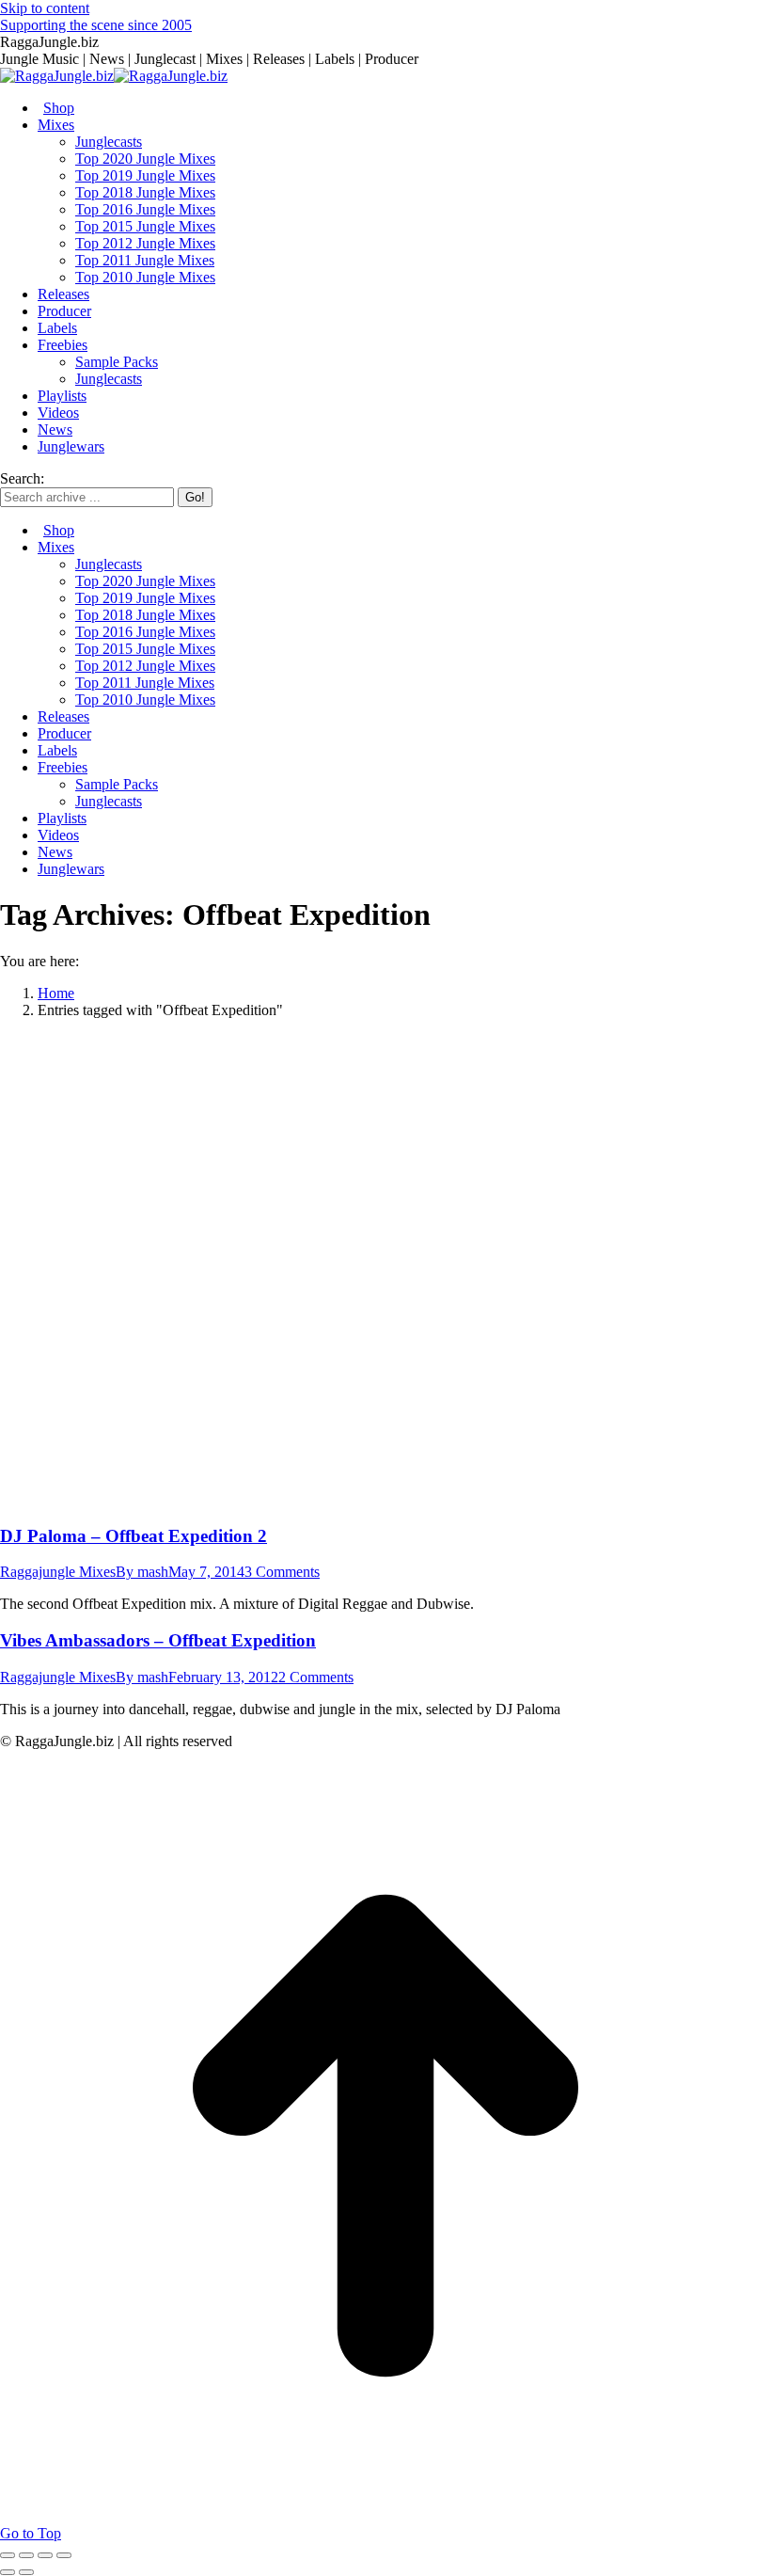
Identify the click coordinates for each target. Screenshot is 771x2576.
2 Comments (316, 1677)
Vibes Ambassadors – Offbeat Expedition (158, 1640)
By (142, 1572)
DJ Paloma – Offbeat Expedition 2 (134, 1536)
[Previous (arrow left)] (8, 2572)
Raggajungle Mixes (58, 1572)
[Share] (26, 2555)
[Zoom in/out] (64, 2555)
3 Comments (282, 1572)
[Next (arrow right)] (26, 2572)
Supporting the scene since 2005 (96, 25)
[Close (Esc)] (8, 2555)
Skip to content (45, 8)
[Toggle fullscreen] (45, 2555)
